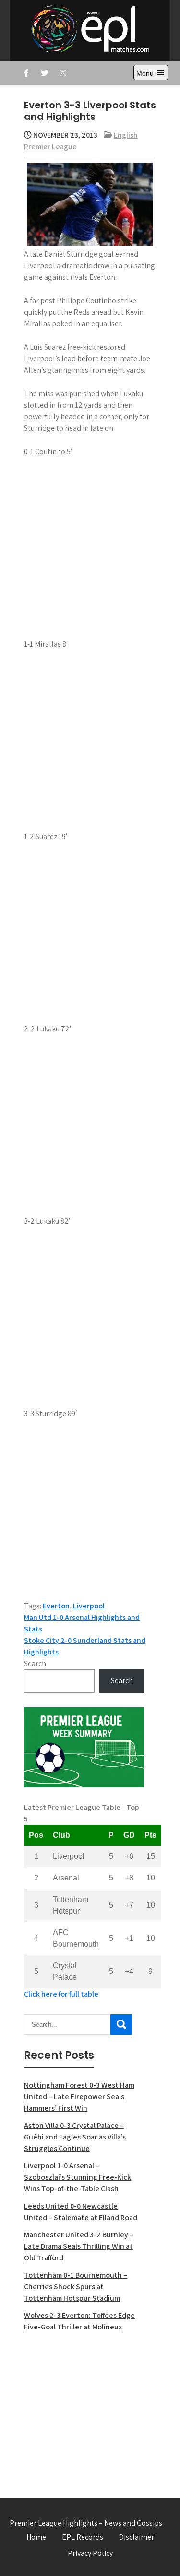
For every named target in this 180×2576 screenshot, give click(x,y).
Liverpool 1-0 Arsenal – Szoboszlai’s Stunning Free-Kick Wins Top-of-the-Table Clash (78, 2177)
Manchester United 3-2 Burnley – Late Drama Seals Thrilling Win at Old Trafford (79, 2246)
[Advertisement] (84, 2410)
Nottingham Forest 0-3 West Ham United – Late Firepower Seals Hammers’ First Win (79, 2097)
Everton (56, 1606)
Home (36, 2537)
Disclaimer (137, 2537)
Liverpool (89, 1606)
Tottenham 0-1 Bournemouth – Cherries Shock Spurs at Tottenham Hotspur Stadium (76, 2286)
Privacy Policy (90, 2553)
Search (35, 1663)
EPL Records (83, 2537)
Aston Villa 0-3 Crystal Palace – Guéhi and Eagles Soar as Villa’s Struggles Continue (75, 2137)
